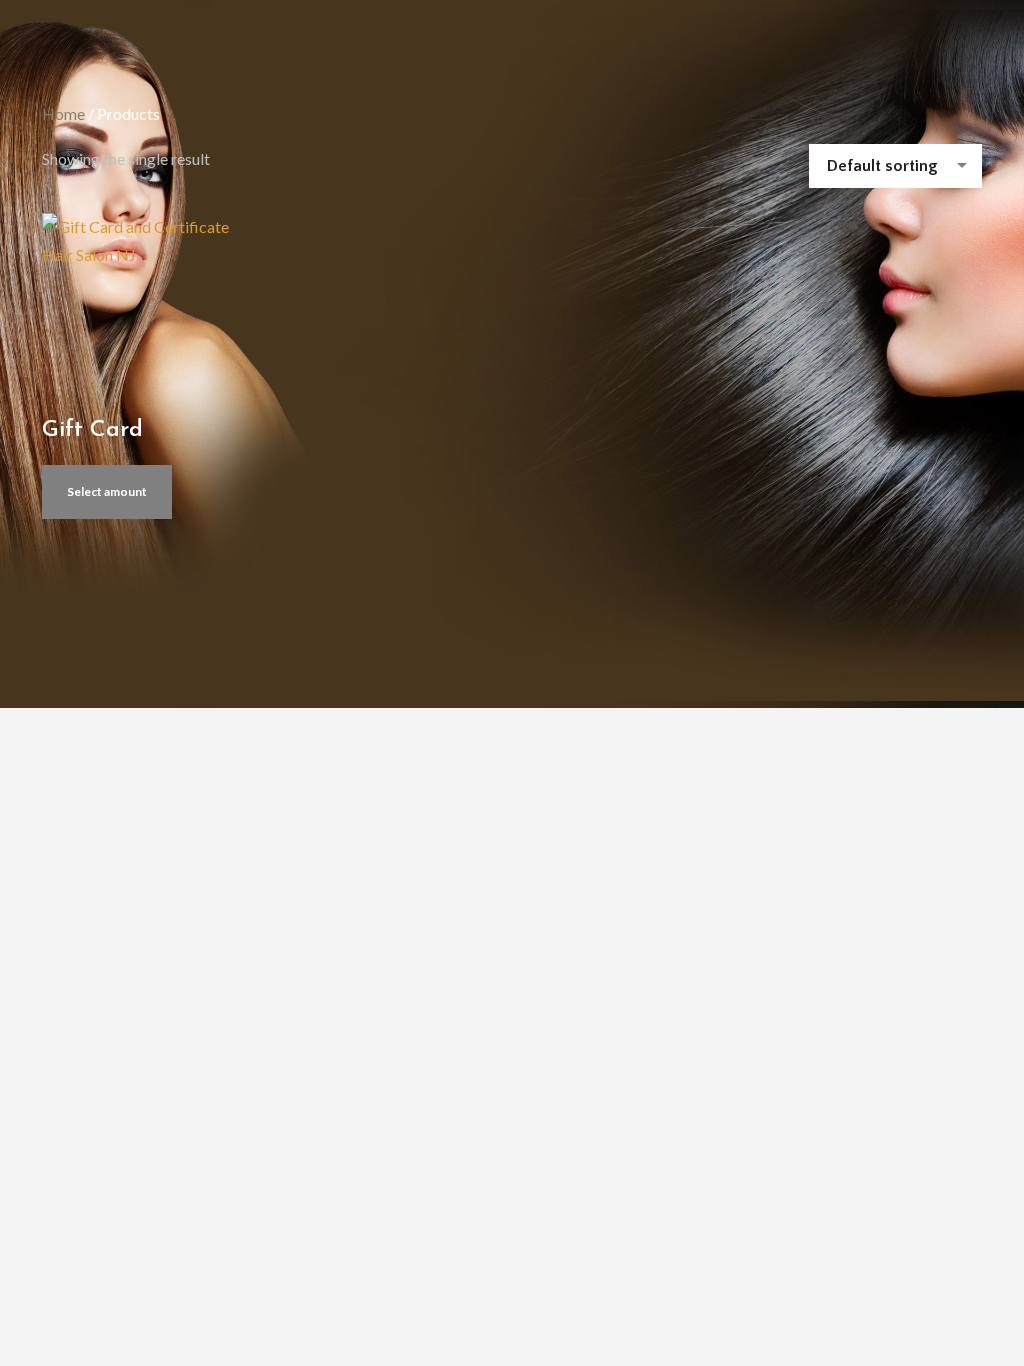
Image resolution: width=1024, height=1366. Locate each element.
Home (63, 113)
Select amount (107, 491)
